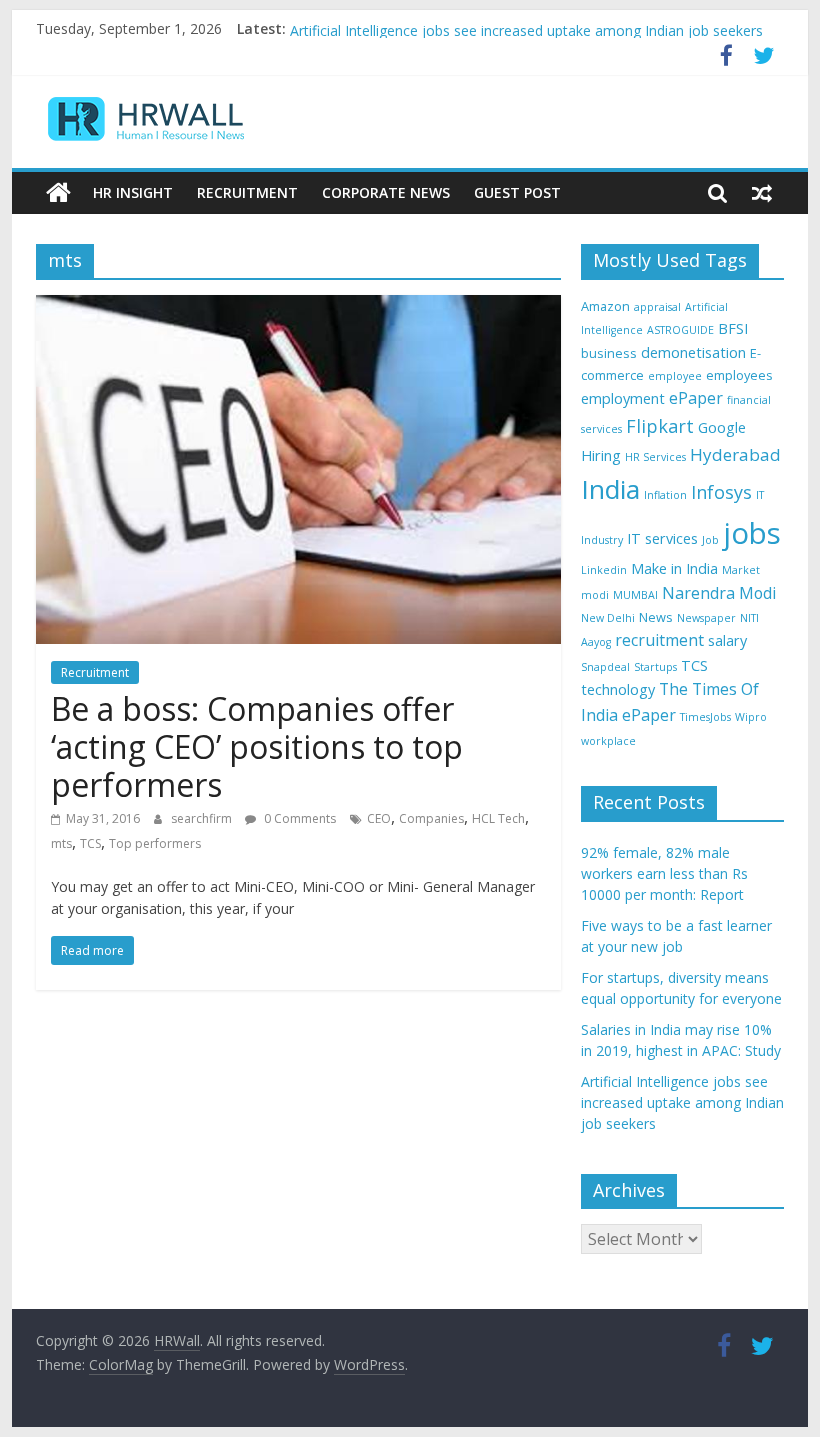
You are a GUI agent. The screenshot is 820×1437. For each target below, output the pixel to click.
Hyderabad (735, 454)
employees (739, 375)
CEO (379, 818)
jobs (752, 533)
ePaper (696, 398)
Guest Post (517, 192)
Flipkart (660, 426)
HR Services (655, 457)
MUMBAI (635, 595)
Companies (431, 818)
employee (675, 376)
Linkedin (604, 570)
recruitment (659, 640)
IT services (662, 538)
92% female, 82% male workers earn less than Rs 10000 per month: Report (664, 873)
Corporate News (386, 192)
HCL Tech (498, 818)
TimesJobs (705, 717)
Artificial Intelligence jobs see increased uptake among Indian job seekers (526, 37)
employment (623, 398)
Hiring (601, 455)
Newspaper (706, 618)
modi (595, 595)
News (656, 617)
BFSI (733, 328)
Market (741, 570)
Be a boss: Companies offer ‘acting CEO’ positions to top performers (257, 747)
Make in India (674, 568)
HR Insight (133, 192)
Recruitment (247, 192)
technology (618, 689)
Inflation (665, 495)
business (609, 353)
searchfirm (203, 818)
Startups (655, 667)
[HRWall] (58, 193)
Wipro (751, 717)
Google (722, 427)
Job (710, 540)
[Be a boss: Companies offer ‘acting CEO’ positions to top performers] (298, 307)
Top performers (155, 843)
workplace (608, 741)
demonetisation (693, 352)
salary (727, 640)
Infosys (721, 492)
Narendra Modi (719, 593)
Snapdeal (605, 667)
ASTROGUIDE (680, 330)
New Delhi (608, 618)
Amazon (605, 306)
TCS (90, 843)
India (610, 489)
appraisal (657, 307)
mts (61, 843)
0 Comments (298, 818)
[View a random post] (762, 193)
